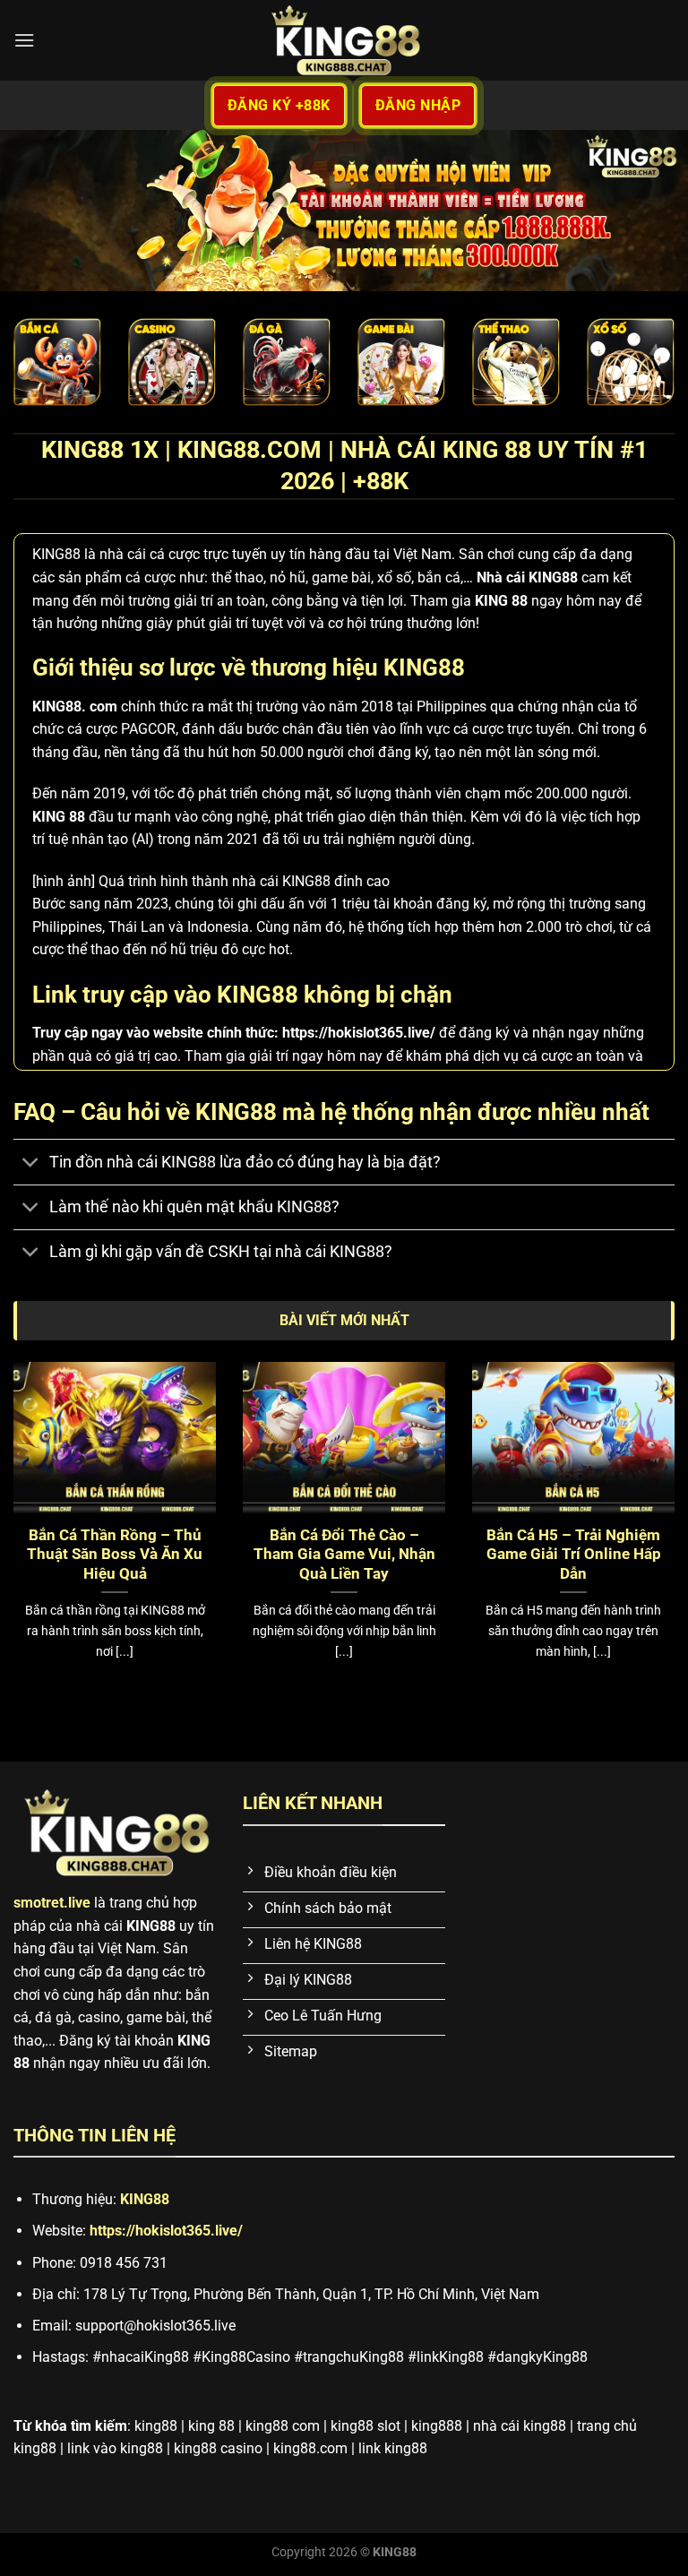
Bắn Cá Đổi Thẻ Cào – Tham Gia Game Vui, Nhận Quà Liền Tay (344, 1555)
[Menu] (24, 40)
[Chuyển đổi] (31, 1163)
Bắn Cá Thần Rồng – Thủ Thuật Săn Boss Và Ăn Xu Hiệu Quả (115, 1555)
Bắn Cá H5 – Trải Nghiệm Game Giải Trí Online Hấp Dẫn (574, 1555)
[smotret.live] (344, 40)
